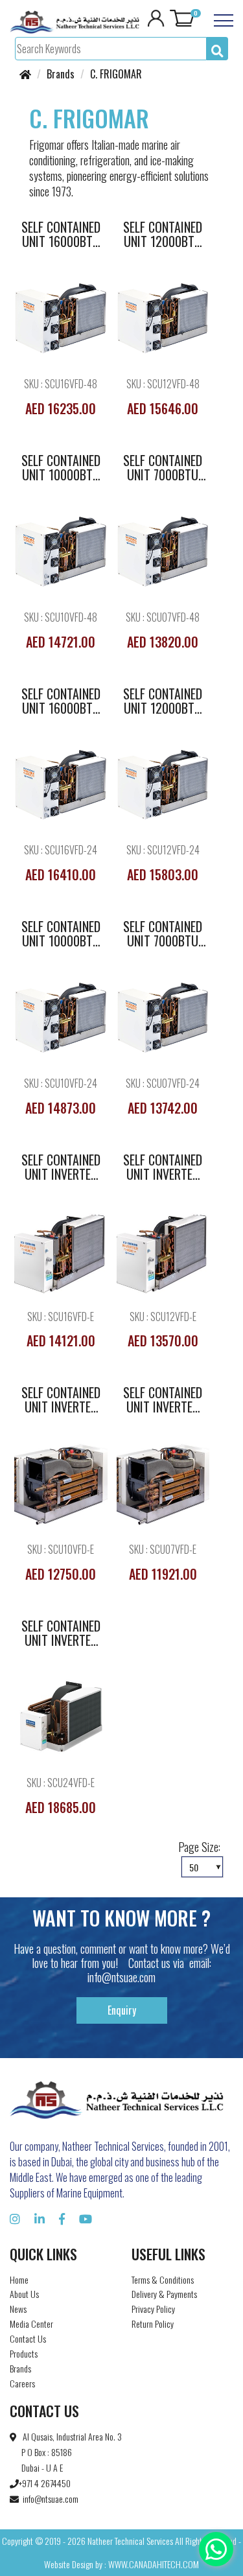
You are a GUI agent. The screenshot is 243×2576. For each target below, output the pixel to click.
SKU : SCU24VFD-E (61, 1783)
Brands (20, 2368)
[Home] (25, 74)
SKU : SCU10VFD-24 (61, 1083)
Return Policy (153, 2324)
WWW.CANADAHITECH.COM (154, 2564)
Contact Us (28, 2338)
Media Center (31, 2324)
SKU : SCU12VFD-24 (163, 850)
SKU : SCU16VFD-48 (61, 384)
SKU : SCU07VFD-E (163, 1550)
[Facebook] (62, 2218)
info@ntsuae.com (121, 1977)
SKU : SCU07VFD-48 (163, 617)
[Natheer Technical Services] (75, 21)
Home (19, 2279)
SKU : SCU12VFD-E (163, 1317)
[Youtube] (86, 2218)
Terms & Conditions (163, 2279)
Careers (22, 2383)
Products (24, 2353)
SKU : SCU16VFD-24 (61, 850)
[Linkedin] (40, 2218)
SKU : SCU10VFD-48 (61, 617)
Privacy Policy (153, 2309)
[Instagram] (15, 2218)
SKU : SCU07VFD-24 (163, 1083)
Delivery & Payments (164, 2294)
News (18, 2309)
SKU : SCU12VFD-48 (163, 384)
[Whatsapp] (216, 2549)
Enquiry (122, 2010)
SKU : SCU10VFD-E (61, 1550)
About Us (24, 2294)
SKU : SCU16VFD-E (61, 1317)
